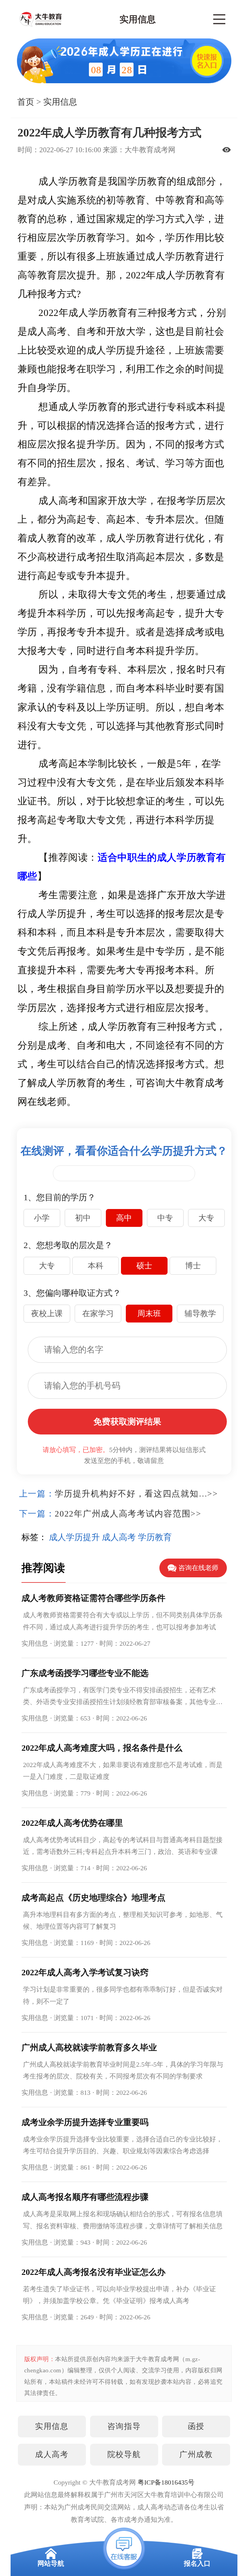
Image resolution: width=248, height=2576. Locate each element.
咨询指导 (124, 2426)
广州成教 (196, 2454)
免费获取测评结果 (127, 1422)
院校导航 (124, 2454)
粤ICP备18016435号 (166, 2482)
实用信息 (60, 102)
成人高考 (52, 2454)
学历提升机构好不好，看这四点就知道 (131, 1494)
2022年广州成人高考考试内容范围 (123, 1514)
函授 (196, 2426)
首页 (26, 102)
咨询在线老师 (198, 1568)
